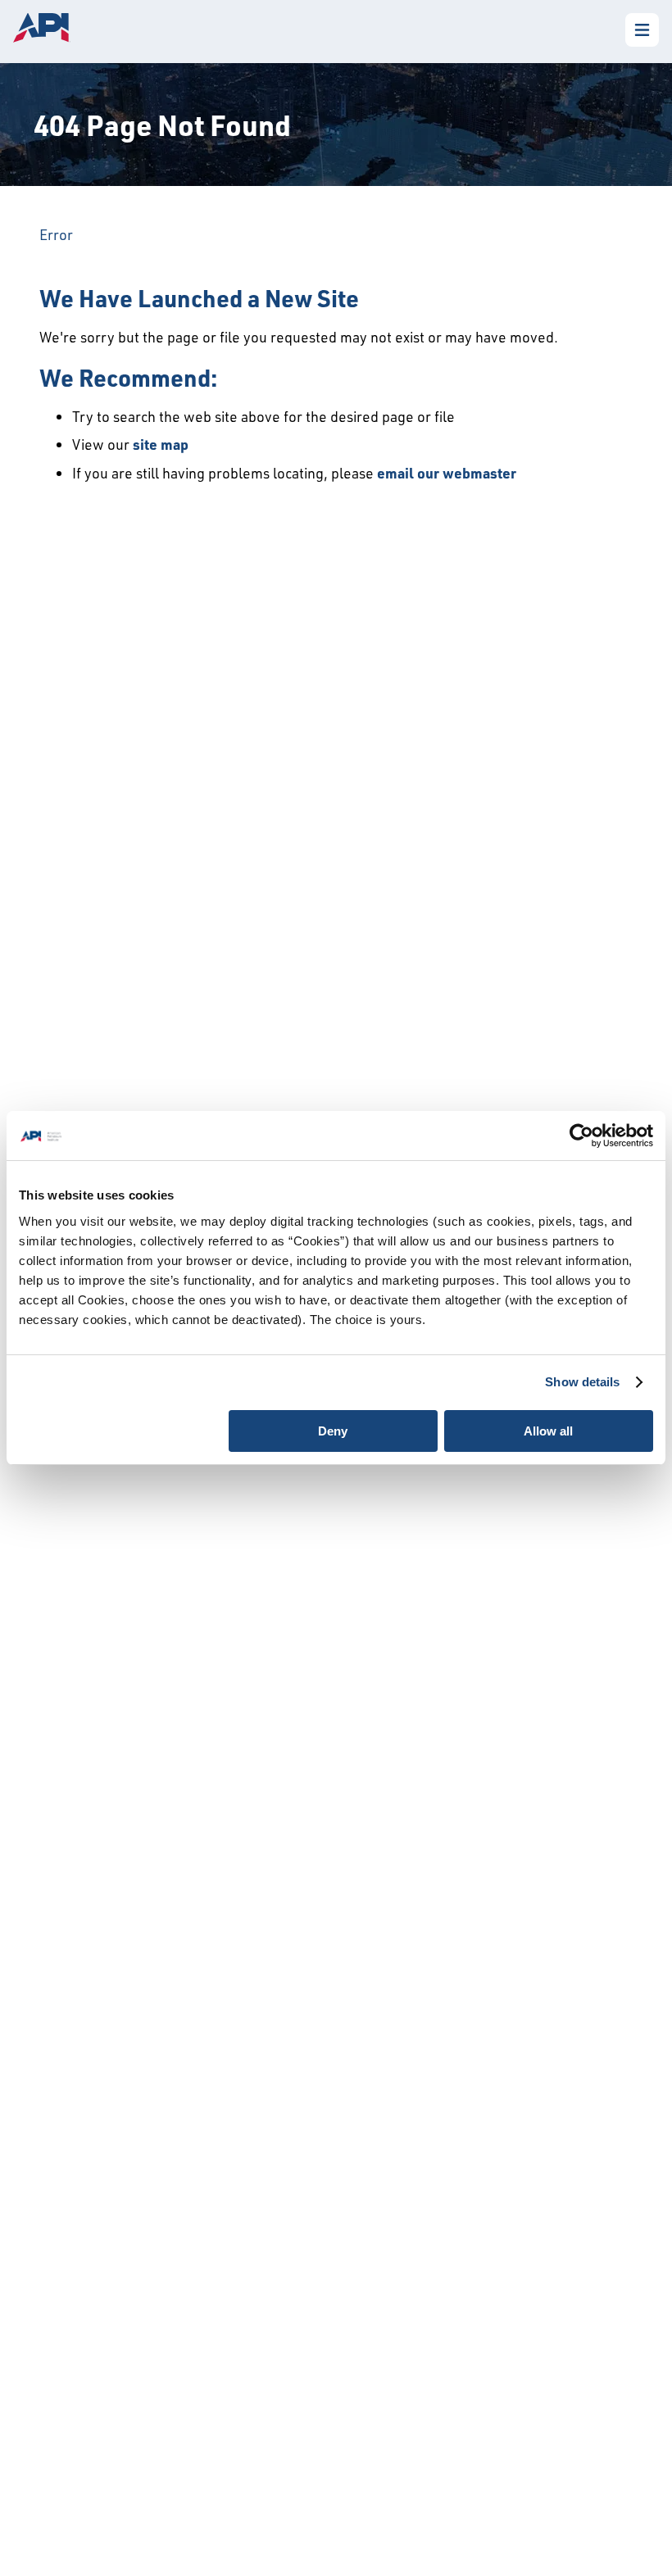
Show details (582, 1382)
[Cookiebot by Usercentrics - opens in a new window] (581, 1136)
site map (161, 444)
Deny (333, 1431)
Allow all (548, 1431)
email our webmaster (447, 473)
